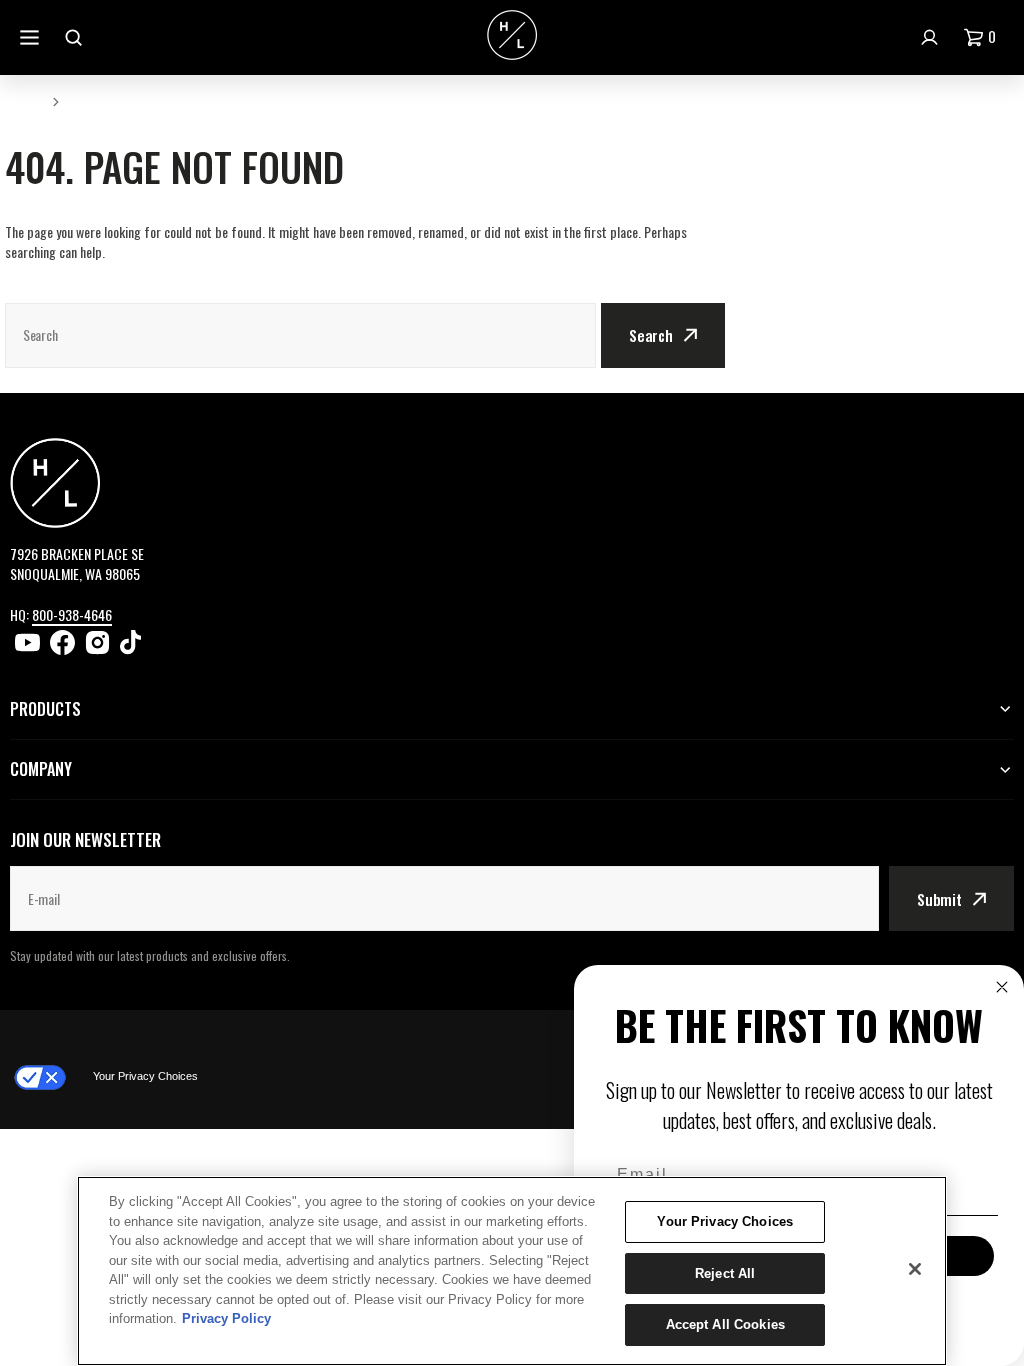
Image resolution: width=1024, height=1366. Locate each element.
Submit (939, 899)
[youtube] (27, 642)
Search (651, 335)
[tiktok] (132, 642)
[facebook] (62, 642)
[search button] (76, 37)
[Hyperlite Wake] (512, 37)
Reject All (725, 1273)
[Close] (915, 1269)
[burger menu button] (32, 37)
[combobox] (300, 335)
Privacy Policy (226, 1318)
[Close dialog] (1002, 987)
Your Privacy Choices (145, 1076)
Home (22, 100)
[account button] (932, 37)
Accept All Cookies (725, 1324)
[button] (984, 37)
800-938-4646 (72, 614)
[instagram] (97, 642)
